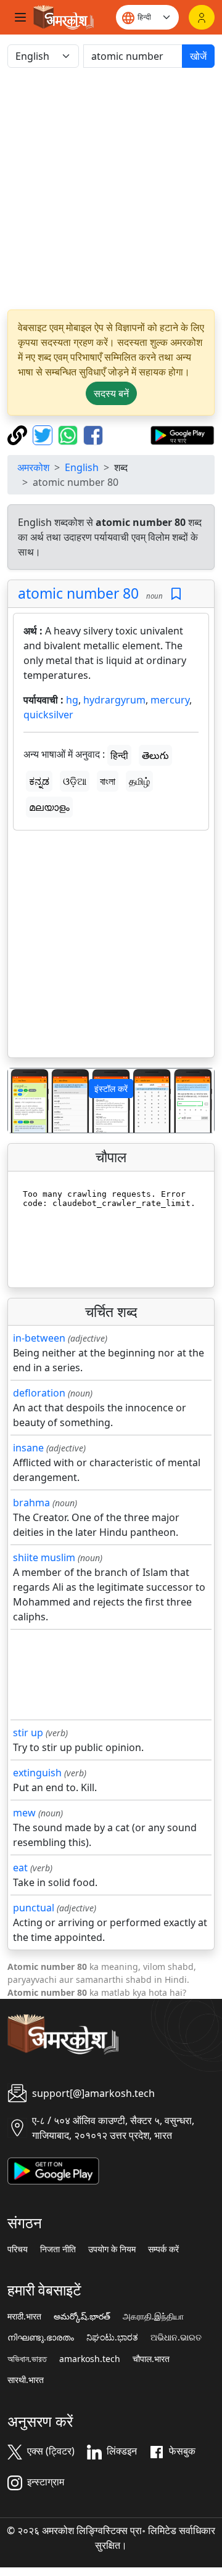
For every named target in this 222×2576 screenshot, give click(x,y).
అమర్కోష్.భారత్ (82, 2316)
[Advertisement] (111, 189)
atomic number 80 (78, 593)
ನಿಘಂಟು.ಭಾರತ (112, 2337)
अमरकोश (33, 467)
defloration (39, 1393)
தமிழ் (139, 781)
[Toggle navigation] (20, 17)
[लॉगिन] (202, 17)
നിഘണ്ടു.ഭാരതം (41, 2337)
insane (28, 1448)
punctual (34, 1908)
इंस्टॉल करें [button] (111, 1089)
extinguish (37, 1773)
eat (20, 1868)
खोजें (198, 56)
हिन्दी (119, 755)
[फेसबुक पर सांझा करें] (93, 434)
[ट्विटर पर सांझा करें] (44, 434)
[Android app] (53, 2170)
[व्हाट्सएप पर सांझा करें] (69, 434)
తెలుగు (155, 755)
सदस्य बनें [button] (111, 393)
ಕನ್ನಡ (39, 781)
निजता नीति (58, 2249)
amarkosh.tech (90, 2359)
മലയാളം (49, 807)
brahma (31, 1503)
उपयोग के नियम (112, 2249)
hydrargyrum (114, 700)
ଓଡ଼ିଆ (75, 781)
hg (72, 700)
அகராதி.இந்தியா (153, 2316)
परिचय (18, 2249)
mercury (170, 700)
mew (24, 1813)
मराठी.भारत (24, 2316)
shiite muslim (44, 1557)
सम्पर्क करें (163, 2249)
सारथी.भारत (26, 2380)
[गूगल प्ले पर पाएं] (182, 434)
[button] (23, 1101)
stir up (28, 1733)
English (82, 467)
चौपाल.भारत (151, 2359)
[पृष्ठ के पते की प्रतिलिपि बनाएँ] (19, 434)
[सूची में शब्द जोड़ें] (176, 594)
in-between (39, 1338)
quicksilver (48, 715)
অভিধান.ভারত (27, 2359)
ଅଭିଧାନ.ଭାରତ (176, 2337)
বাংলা (108, 781)
